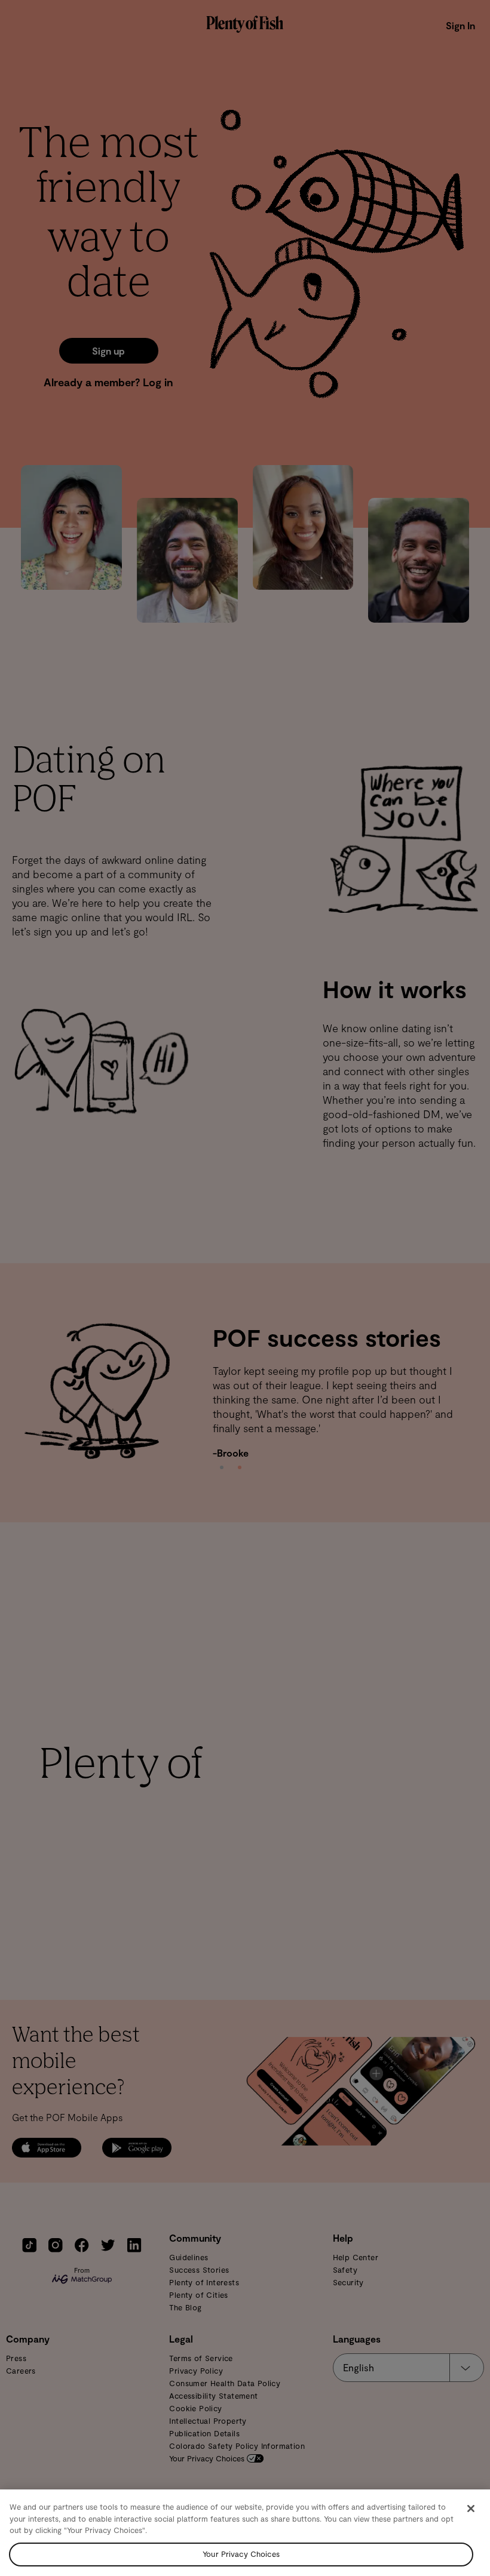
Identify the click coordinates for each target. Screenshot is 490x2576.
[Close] (471, 2509)
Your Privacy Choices (241, 2554)
